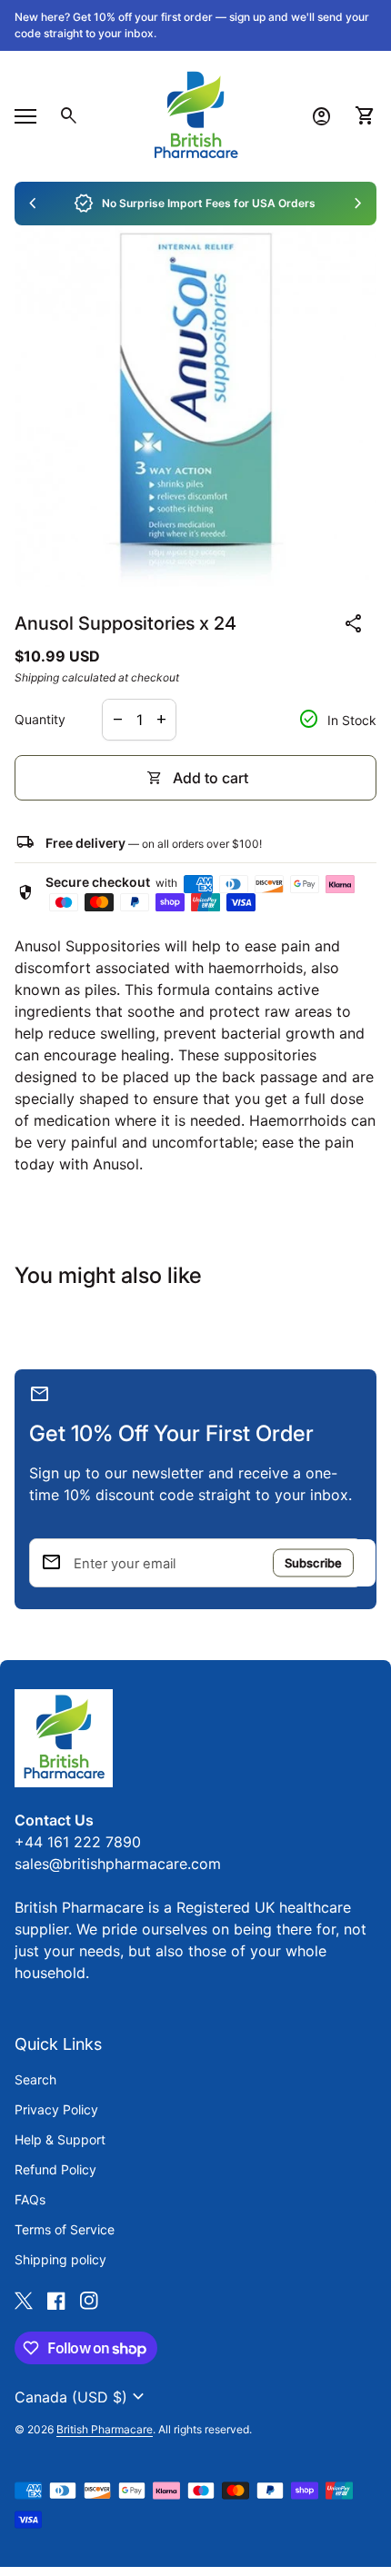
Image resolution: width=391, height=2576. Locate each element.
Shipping (37, 677)
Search (35, 2079)
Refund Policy (55, 2169)
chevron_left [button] (33, 204)
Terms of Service (65, 2229)
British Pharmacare (105, 2429)
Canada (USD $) (82, 2397)
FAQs (30, 2199)
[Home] (195, 114)
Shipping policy (60, 2259)
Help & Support (60, 2139)
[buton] (82, 2397)
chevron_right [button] (358, 204)
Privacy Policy (56, 2109)
